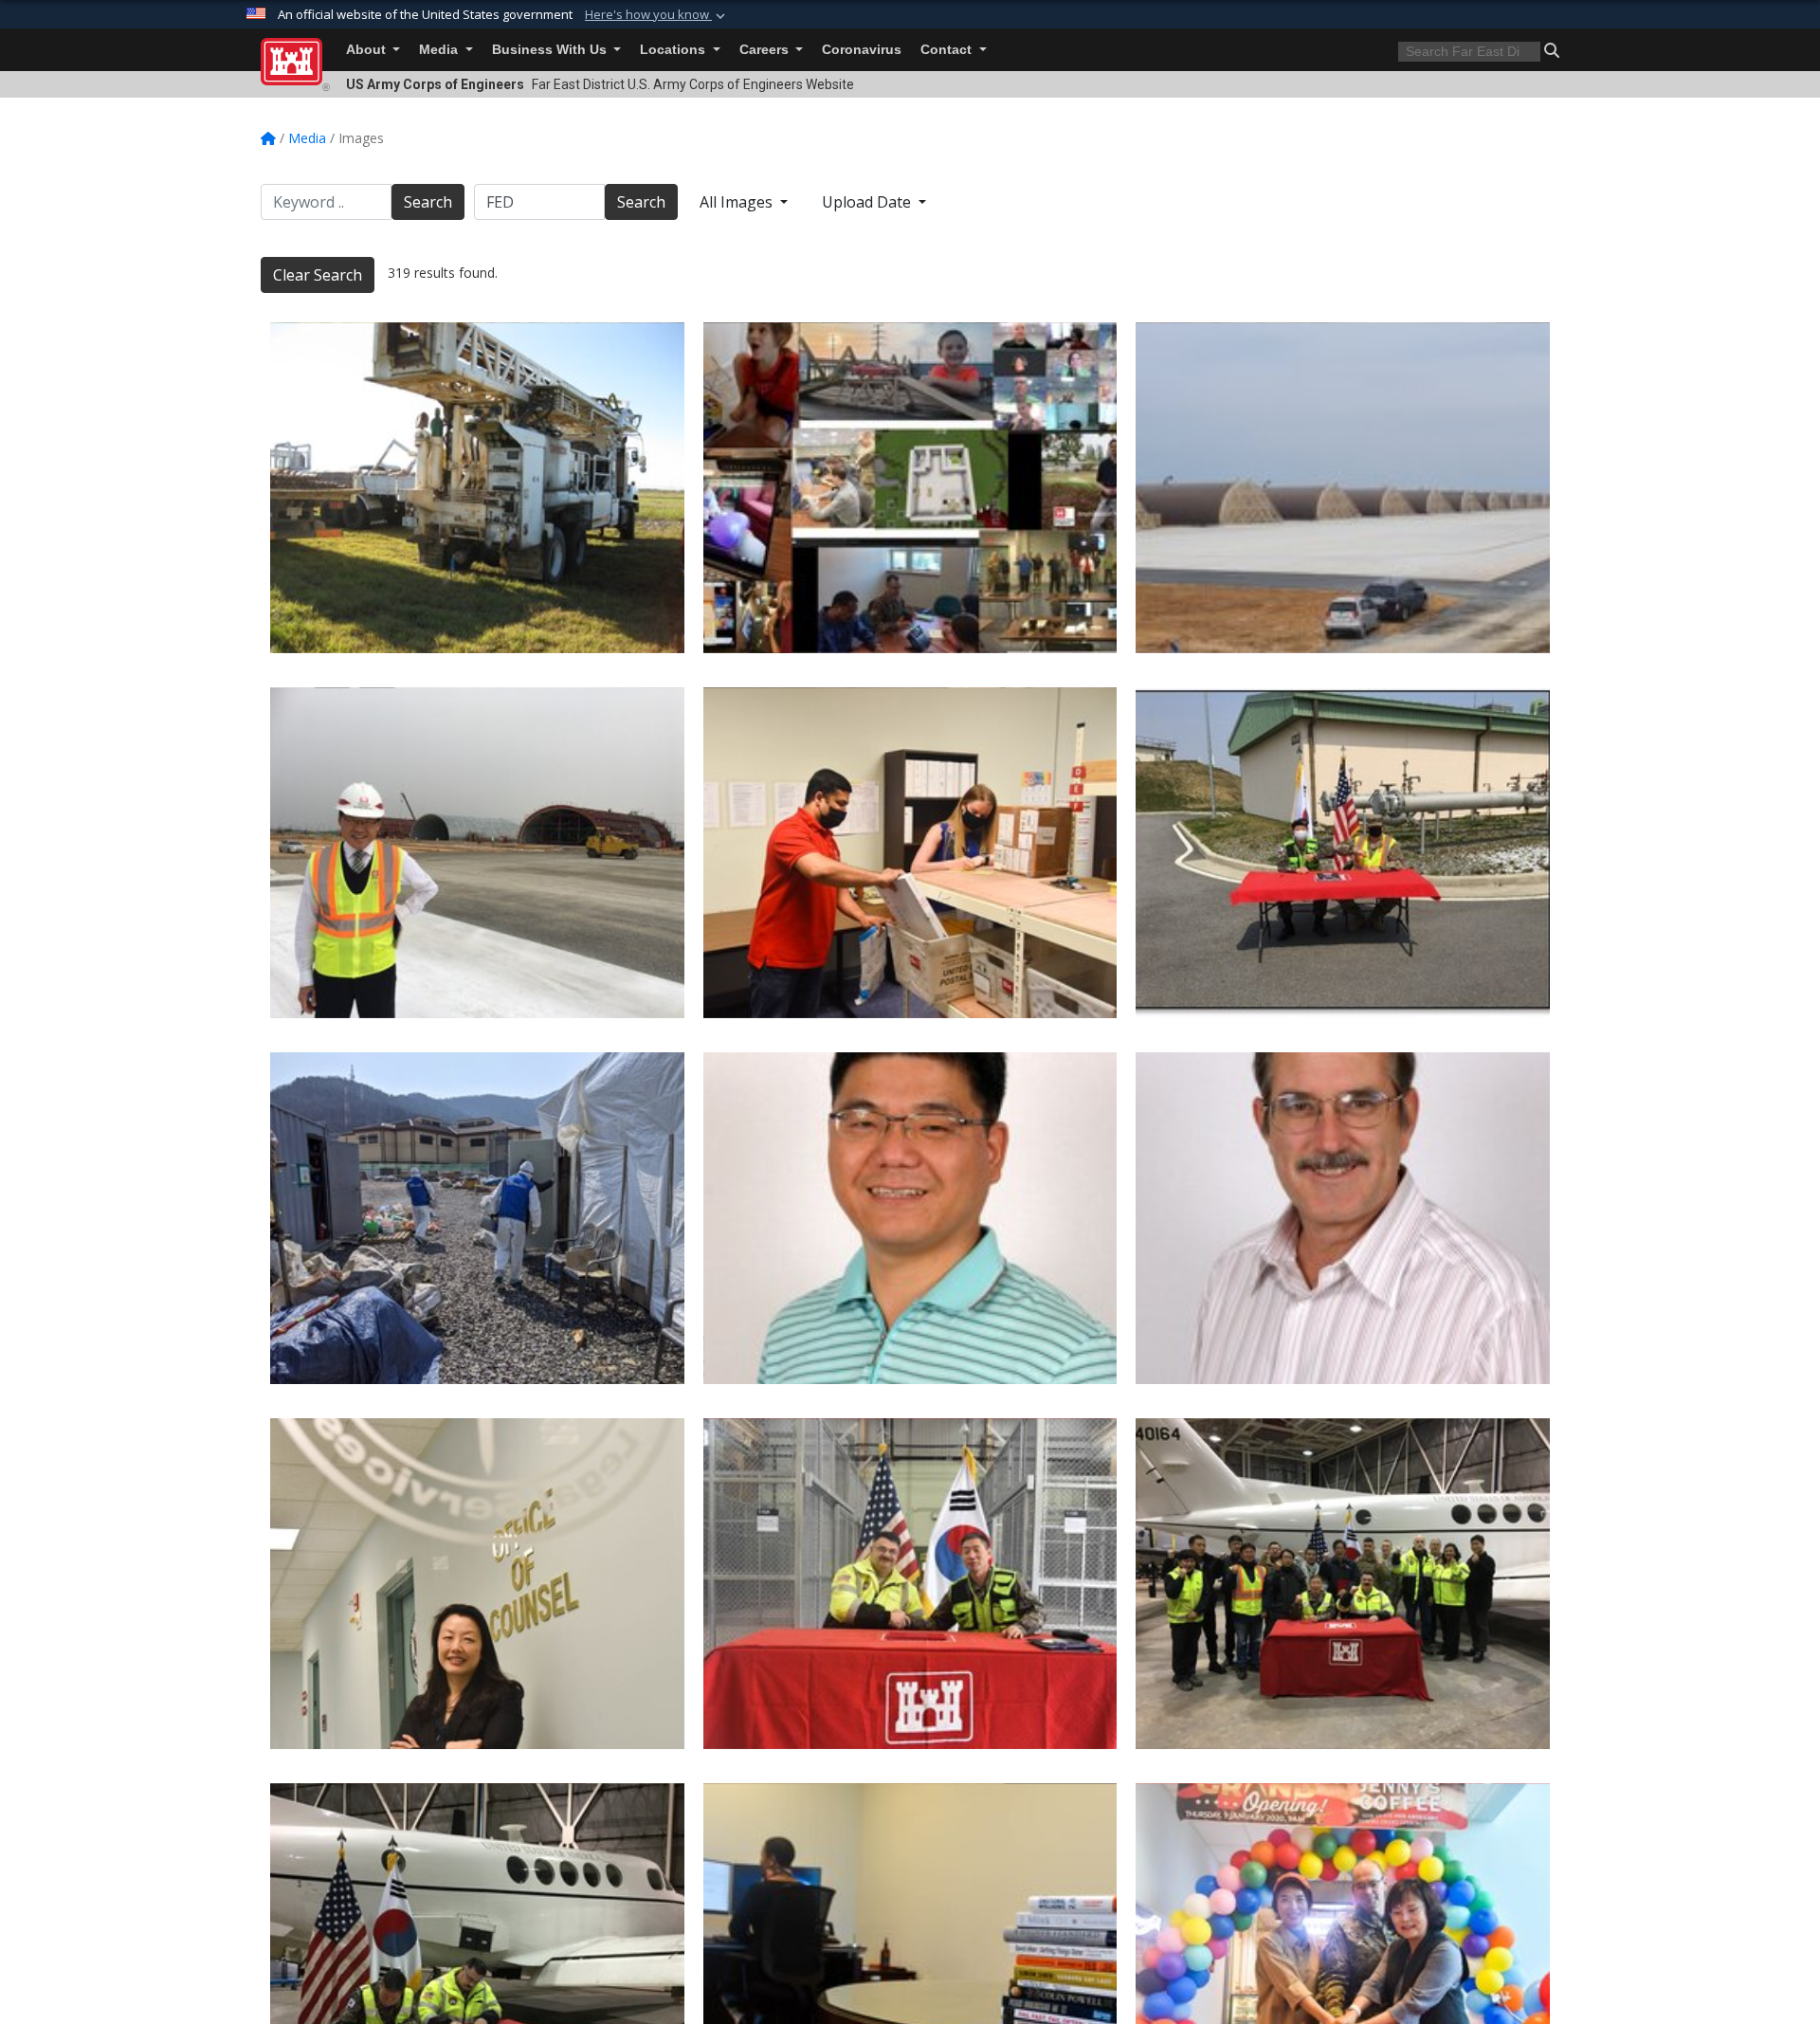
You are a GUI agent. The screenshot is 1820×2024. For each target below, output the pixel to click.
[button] (657, 15)
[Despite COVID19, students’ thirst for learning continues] (910, 488)
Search (428, 202)
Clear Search (318, 275)
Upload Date (868, 202)
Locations (674, 50)
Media (440, 50)
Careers (766, 50)
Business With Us (551, 50)
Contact (948, 50)
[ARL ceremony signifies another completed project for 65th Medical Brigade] (910, 1584)
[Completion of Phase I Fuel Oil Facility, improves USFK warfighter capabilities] (1343, 853)
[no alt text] (910, 1218)
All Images (738, 202)
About (368, 50)
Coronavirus (862, 50)
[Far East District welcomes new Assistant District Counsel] (477, 1584)
